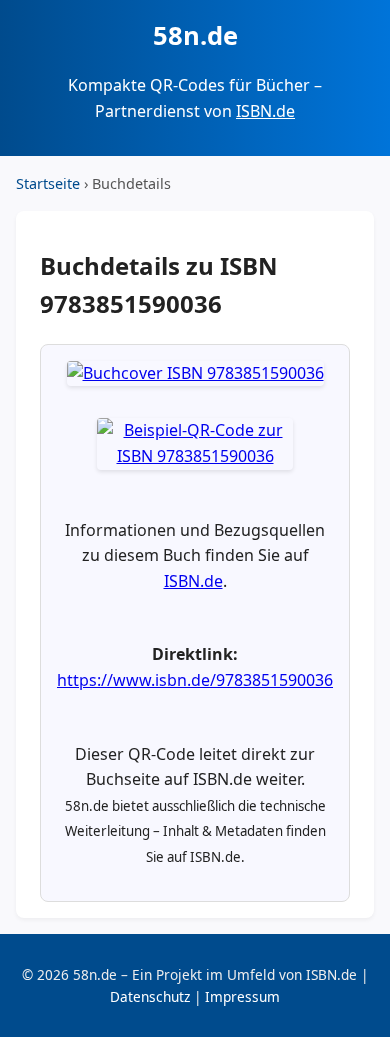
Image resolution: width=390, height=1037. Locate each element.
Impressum (242, 996)
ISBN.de (265, 111)
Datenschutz (150, 996)
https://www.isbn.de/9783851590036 (195, 680)
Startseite (48, 183)
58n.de (195, 35)
